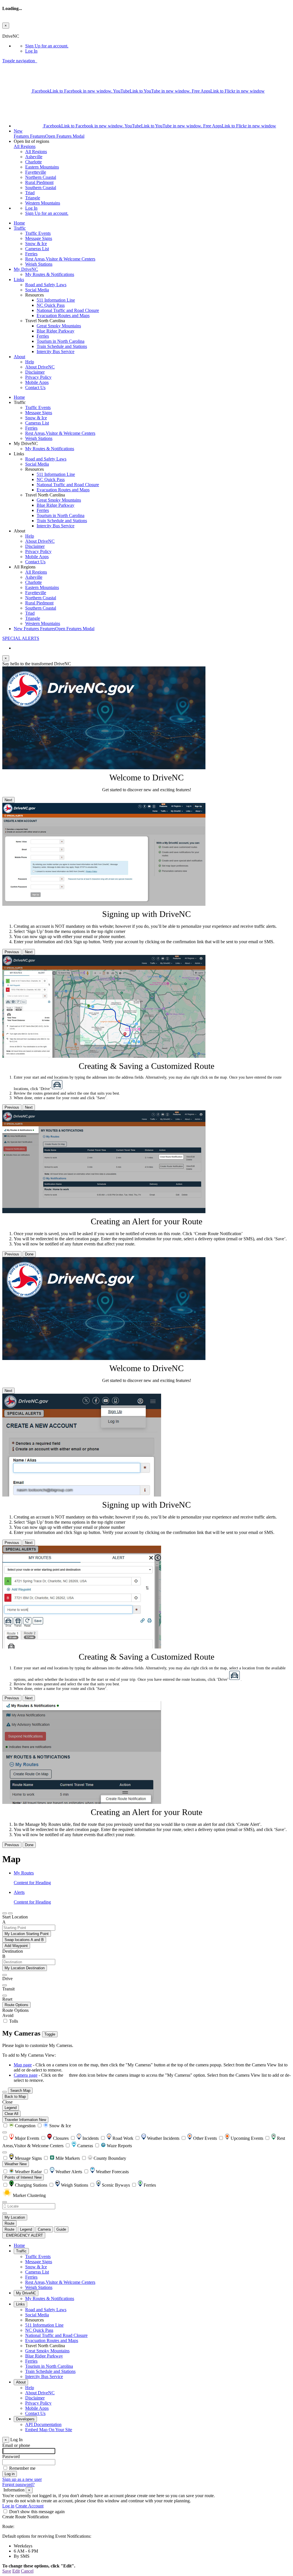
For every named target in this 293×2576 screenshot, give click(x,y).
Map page (23, 2065)
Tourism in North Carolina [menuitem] (61, 341)
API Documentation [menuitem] (43, 2424)
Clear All (11, 2114)
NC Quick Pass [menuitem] (51, 305)
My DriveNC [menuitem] (26, 269)
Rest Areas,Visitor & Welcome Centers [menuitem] (60, 259)
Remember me (22, 2468)
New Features (54, 629)
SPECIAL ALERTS (21, 638)
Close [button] (7, 2102)
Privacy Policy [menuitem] (38, 377)
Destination (13, 1951)
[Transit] (5, 1985)
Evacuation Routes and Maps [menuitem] (63, 316)
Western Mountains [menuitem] (43, 203)
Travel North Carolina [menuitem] (45, 2346)
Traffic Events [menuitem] (38, 233)
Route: (8, 2526)
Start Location (15, 1917)
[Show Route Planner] (5, 2092)
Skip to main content (21, 31)
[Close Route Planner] (5, 1913)
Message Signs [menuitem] (39, 238)
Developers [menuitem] (25, 2419)
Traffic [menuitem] (20, 228)
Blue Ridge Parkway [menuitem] (56, 331)
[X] (17, 91)
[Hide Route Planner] (10, 1913)
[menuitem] (158, 46)
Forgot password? (18, 2484)
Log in (8, 2506)
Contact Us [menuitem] (35, 387)
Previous (12, 952)
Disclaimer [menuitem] (35, 372)
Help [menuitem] (30, 362)
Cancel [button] (27, 2571)
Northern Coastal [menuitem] (41, 177)
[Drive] (5, 1975)
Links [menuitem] (19, 280)
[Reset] (5, 1996)
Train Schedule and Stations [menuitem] (62, 346)
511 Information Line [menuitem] (56, 300)
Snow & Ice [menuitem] (36, 244)
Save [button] (7, 2571)
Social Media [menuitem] (37, 290)
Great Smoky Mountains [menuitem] (59, 326)
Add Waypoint (16, 1946)
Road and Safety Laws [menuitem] (46, 285)
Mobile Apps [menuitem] (37, 382)
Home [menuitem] (19, 223)
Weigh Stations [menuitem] (39, 264)
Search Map (20, 2091)
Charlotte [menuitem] (33, 162)
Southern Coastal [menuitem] (41, 188)
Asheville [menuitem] (34, 157)
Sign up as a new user (22, 2479)
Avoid (8, 2015)
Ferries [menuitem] (31, 254)
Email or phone (16, 2445)
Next (8, 800)
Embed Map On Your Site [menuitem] (49, 2430)
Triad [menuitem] (30, 193)
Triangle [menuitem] (33, 198)
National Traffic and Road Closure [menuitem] (68, 310)
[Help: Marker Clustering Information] (5, 2132)
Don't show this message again (37, 2512)
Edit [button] (16, 2571)
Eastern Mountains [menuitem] (42, 167)
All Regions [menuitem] (36, 152)
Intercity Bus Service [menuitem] (56, 351)
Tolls (13, 2021)
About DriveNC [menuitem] (40, 367)
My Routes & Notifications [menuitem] (50, 274)
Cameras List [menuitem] (37, 249)
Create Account (29, 2506)
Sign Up (47, 46)
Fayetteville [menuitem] (36, 172)
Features (49, 134)
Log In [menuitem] (31, 51)
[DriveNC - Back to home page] (37, 61)
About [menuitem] (19, 357)
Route (9, 2223)
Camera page (26, 2075)
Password (11, 2456)
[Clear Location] (5, 2213)
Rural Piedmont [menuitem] (39, 182)
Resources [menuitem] (34, 2320)
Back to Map (15, 2097)
